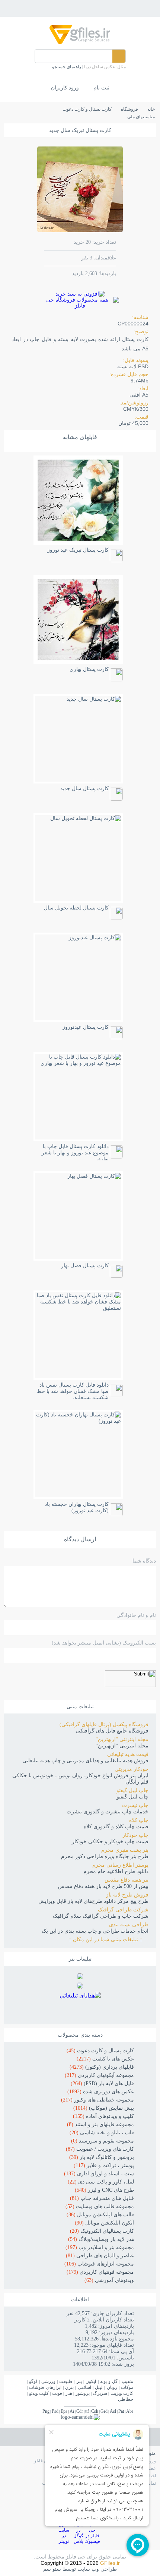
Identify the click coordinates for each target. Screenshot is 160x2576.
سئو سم (52, 2569)
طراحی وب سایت (97, 2569)
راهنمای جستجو (67, 67)
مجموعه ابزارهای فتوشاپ (99, 2264)
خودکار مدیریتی (132, 1769)
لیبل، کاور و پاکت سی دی (101, 2182)
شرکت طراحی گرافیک (123, 1910)
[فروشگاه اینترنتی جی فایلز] (80, 43)
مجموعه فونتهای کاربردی (100, 2272)
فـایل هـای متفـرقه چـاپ (102, 2198)
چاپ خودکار (135, 1835)
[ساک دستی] (80, 1977)
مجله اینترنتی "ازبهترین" (122, 1739)
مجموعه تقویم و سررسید (103, 2141)
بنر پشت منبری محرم (125, 1850)
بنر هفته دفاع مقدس (127, 1880)
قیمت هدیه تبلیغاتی (128, 1754)
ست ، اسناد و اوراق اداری (99, 2174)
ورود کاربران (65, 88)
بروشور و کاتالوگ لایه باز (102, 2157)
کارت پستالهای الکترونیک (102, 2231)
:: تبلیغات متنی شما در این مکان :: (108, 1940)
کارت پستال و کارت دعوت (100, 2051)
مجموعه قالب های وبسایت (100, 2206)
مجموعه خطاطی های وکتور (97, 2100)
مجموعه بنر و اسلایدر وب (100, 2247)
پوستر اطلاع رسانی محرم (120, 1865)
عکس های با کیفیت (105, 2059)
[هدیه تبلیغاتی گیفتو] (80, 1987)
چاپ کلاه (139, 1820)
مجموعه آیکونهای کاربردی (99, 2075)
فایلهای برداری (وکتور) (102, 2067)
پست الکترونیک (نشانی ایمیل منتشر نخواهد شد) (104, 1643)
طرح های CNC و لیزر (104, 2190)
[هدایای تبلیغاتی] (80, 2005)
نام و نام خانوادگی (136, 1615)
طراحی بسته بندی (129, 1925)
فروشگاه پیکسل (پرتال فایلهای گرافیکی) (104, 1724)
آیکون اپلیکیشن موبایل (104, 2223)
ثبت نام (101, 88)
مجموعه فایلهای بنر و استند (100, 2124)
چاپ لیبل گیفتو (132, 1790)
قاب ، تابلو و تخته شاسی (102, 2133)
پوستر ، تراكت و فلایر (104, 2165)
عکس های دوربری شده (101, 2092)
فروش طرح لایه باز (127, 1895)
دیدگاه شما (144, 1561)
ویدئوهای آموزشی (109, 2280)
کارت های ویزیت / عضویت (100, 2149)
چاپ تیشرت (135, 1805)
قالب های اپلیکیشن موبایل (100, 2215)
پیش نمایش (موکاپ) (104, 2108)
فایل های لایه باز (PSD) (102, 2083)
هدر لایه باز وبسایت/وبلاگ (101, 2239)
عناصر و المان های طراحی (100, 2256)
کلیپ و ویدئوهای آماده (103, 2116)
